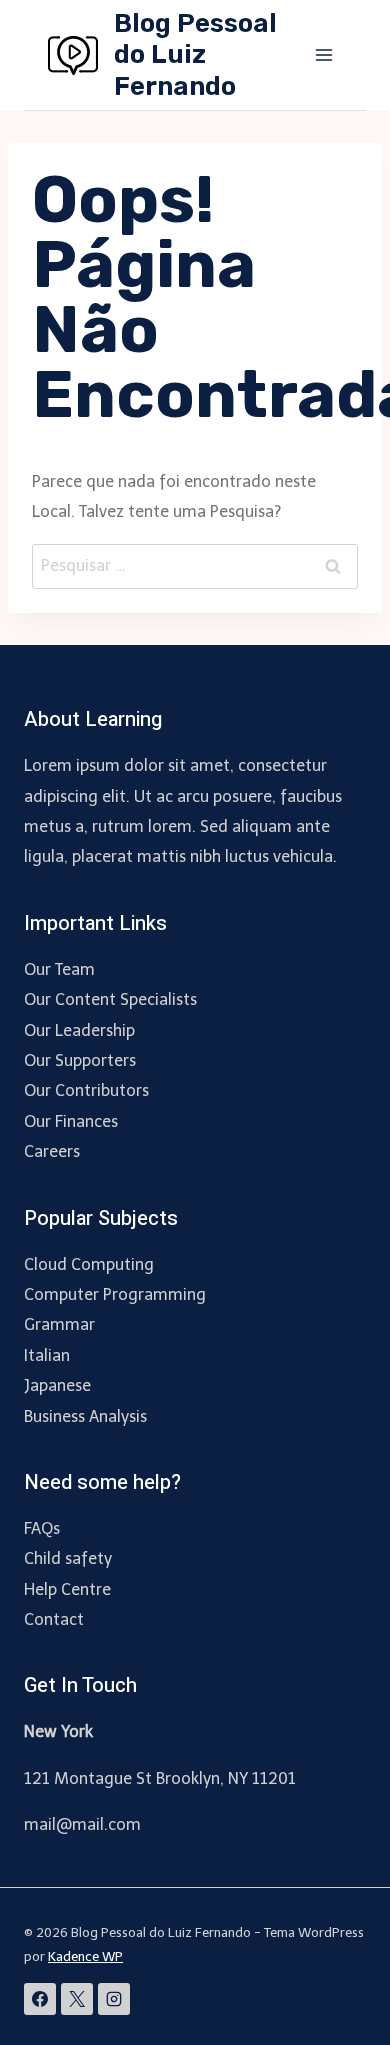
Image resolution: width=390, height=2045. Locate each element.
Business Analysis (85, 1416)
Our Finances (71, 1121)
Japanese (57, 1385)
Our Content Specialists (110, 999)
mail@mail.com (82, 1824)
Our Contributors (86, 1090)
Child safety (68, 1558)
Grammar (59, 1324)
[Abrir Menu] (323, 54)
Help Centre (67, 1589)
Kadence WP (85, 1956)
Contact (54, 1619)
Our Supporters (80, 1060)
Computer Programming (115, 1294)
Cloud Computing (89, 1264)
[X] (77, 1999)
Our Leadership (79, 1030)
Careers (52, 1151)
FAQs (42, 1528)
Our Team (59, 969)
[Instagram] (114, 1999)
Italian (47, 1355)
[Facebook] (40, 1999)
